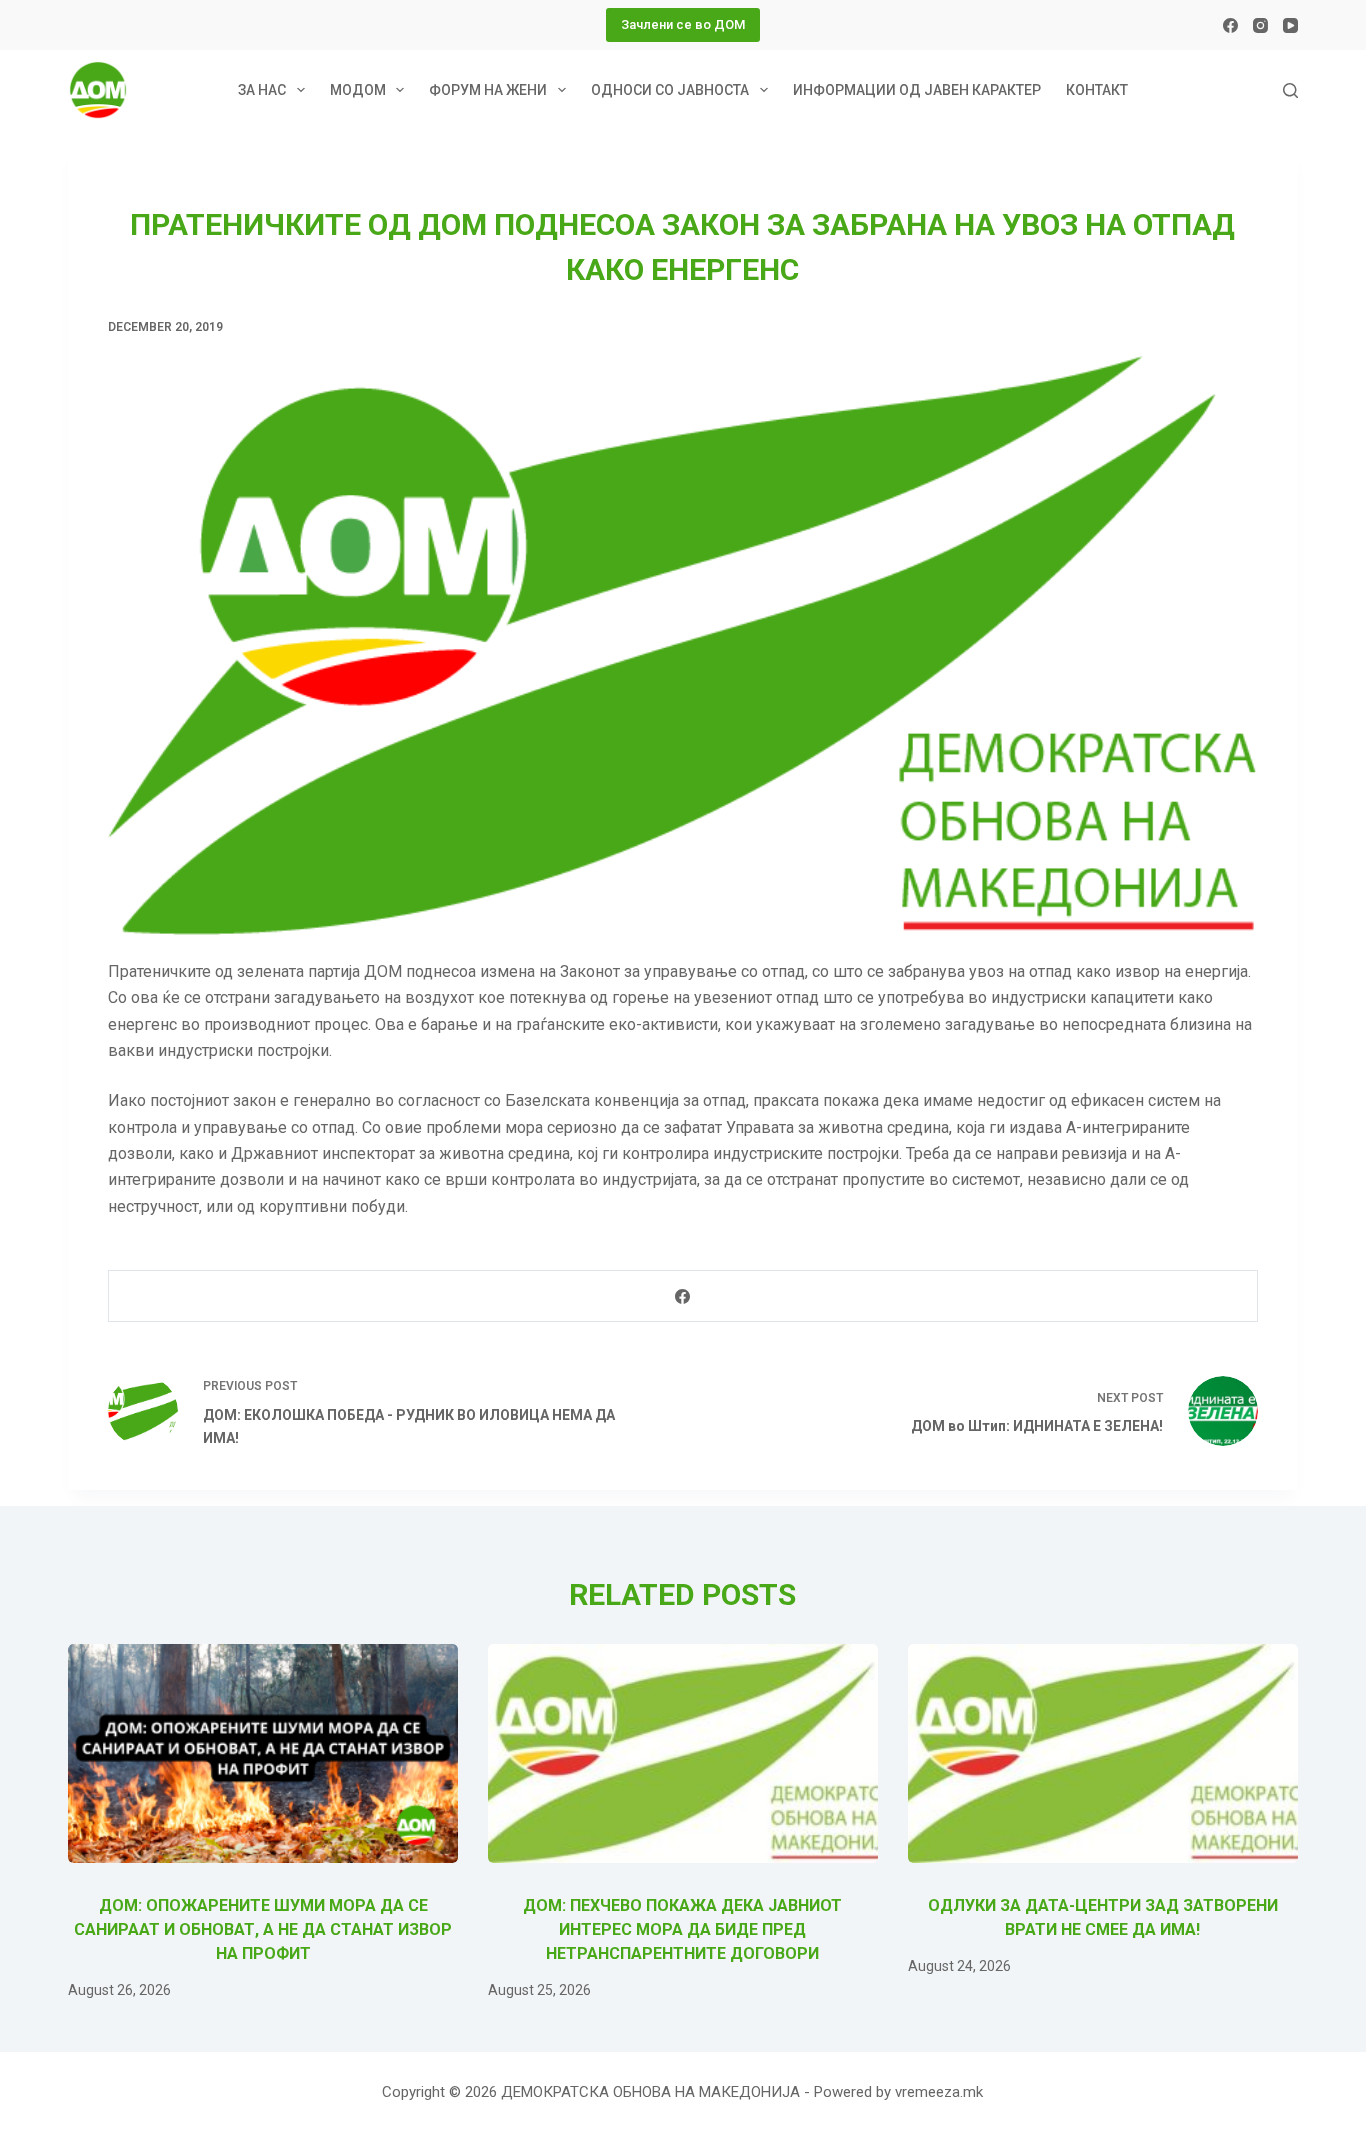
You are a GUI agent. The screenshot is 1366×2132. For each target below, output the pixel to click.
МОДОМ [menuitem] (358, 90)
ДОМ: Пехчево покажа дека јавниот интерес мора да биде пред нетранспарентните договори (682, 1929)
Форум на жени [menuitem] (488, 90)
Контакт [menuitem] (1097, 90)
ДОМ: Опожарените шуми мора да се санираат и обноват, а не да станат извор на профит (263, 1929)
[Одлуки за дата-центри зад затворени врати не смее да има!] (1103, 1753)
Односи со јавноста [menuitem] (670, 90)
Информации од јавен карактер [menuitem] (917, 90)
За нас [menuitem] (262, 90)
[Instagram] (1260, 25)
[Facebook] (1230, 25)
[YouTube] (1290, 25)
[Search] (1290, 90)
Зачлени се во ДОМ (683, 24)
